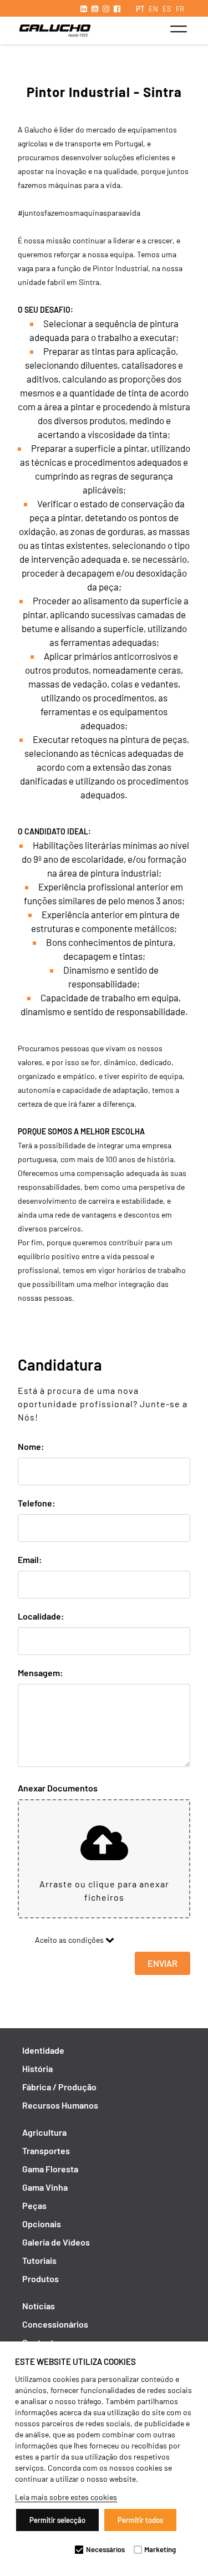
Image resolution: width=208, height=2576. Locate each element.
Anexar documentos (58, 1788)
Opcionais (42, 2224)
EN (153, 9)
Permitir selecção (57, 2520)
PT (140, 9)
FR (180, 9)
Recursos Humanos (60, 2105)
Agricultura (44, 2132)
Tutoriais (39, 2260)
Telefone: (37, 1503)
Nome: (31, 1446)
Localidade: (41, 1616)
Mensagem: (40, 1673)
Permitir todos (140, 2520)
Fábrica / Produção (59, 2087)
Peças (34, 2205)
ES (167, 9)
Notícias (39, 2306)
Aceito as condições (67, 1940)
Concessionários (55, 2324)
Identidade (43, 2050)
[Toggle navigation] (178, 29)
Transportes (46, 2150)
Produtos (40, 2279)
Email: (30, 1559)
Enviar (163, 1963)
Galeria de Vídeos (56, 2242)
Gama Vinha (45, 2187)
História (37, 2068)
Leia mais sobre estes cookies (66, 2497)
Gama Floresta (50, 2169)
